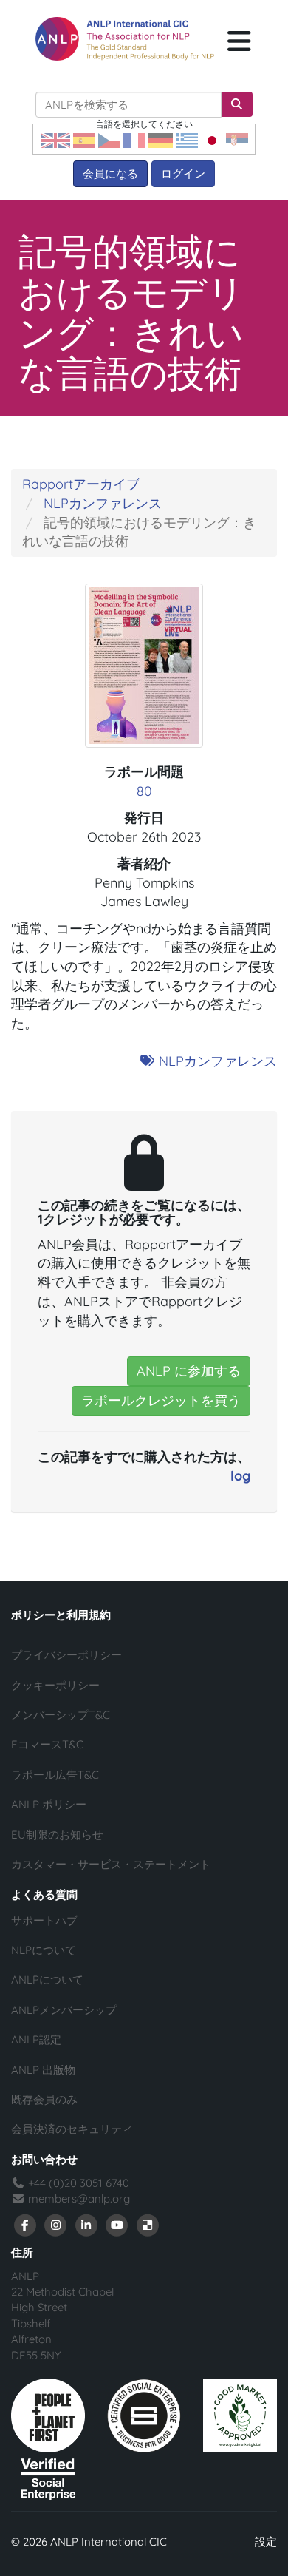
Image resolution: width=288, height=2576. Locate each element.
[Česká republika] (109, 139)
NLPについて (44, 1950)
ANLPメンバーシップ (64, 2010)
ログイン (183, 173)
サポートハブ (44, 1920)
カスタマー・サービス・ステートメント (111, 1864)
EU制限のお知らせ (57, 1835)
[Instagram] (56, 2224)
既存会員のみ (44, 2099)
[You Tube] (117, 2224)
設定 (266, 2542)
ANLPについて (47, 1980)
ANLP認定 (36, 2039)
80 (144, 791)
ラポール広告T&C (55, 1775)
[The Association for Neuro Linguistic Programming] (125, 39)
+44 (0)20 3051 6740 (77, 2183)
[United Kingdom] (55, 139)
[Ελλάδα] (187, 139)
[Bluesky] (148, 2224)
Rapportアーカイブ (81, 484)
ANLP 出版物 (43, 2070)
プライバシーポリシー (66, 1655)
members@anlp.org (79, 2198)
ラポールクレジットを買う (161, 1400)
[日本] (212, 139)
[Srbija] (237, 139)
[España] (84, 139)
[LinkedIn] (86, 2224)
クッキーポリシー (55, 1685)
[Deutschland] (161, 139)
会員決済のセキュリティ (72, 2129)
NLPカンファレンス (103, 503)
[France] (134, 139)
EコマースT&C (47, 1744)
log (240, 1476)
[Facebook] (25, 2224)
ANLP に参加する (189, 1371)
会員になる (110, 173)
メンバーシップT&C (61, 1715)
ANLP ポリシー (49, 1804)
